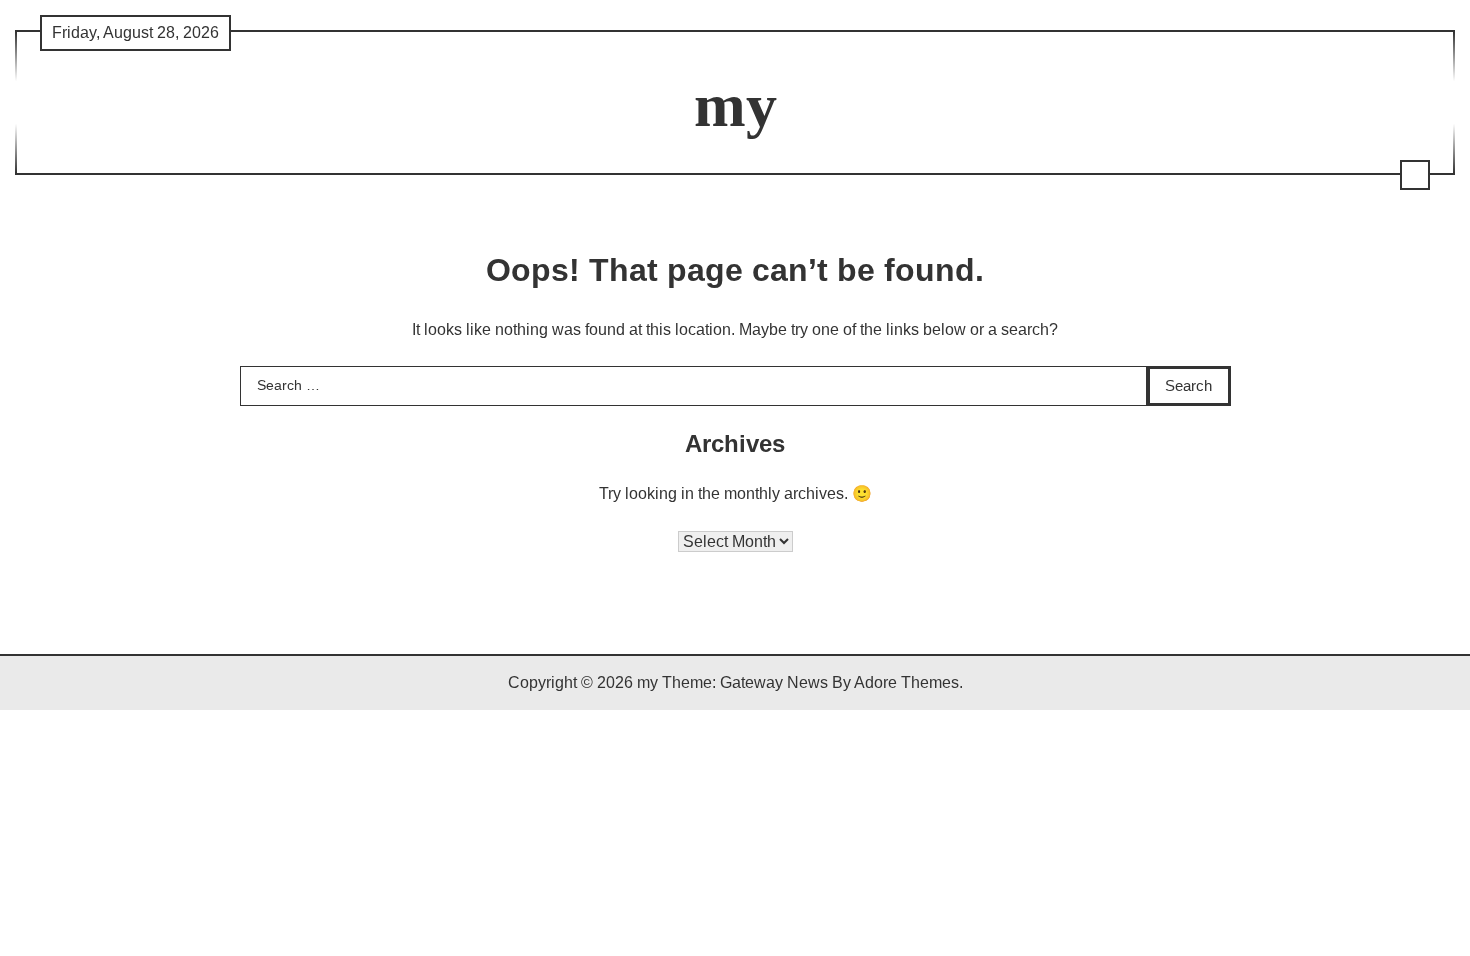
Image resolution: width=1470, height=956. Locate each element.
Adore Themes (906, 682)
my (735, 105)
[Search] (1415, 175)
